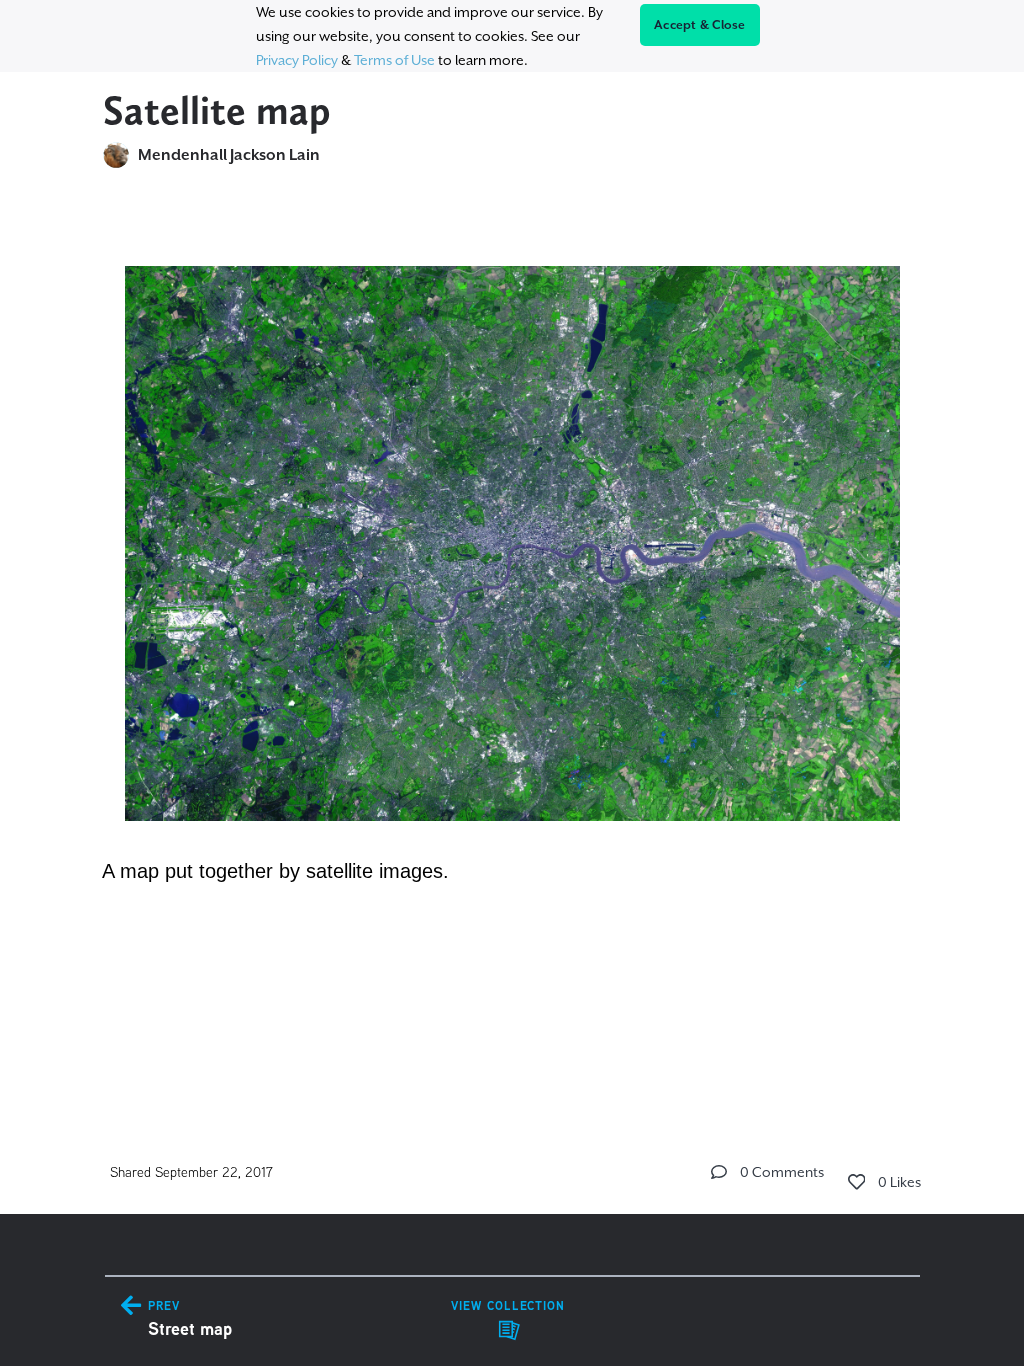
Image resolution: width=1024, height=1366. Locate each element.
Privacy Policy (297, 60)
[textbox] (512, 564)
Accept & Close (700, 25)
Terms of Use (394, 60)
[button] (719, 1172)
